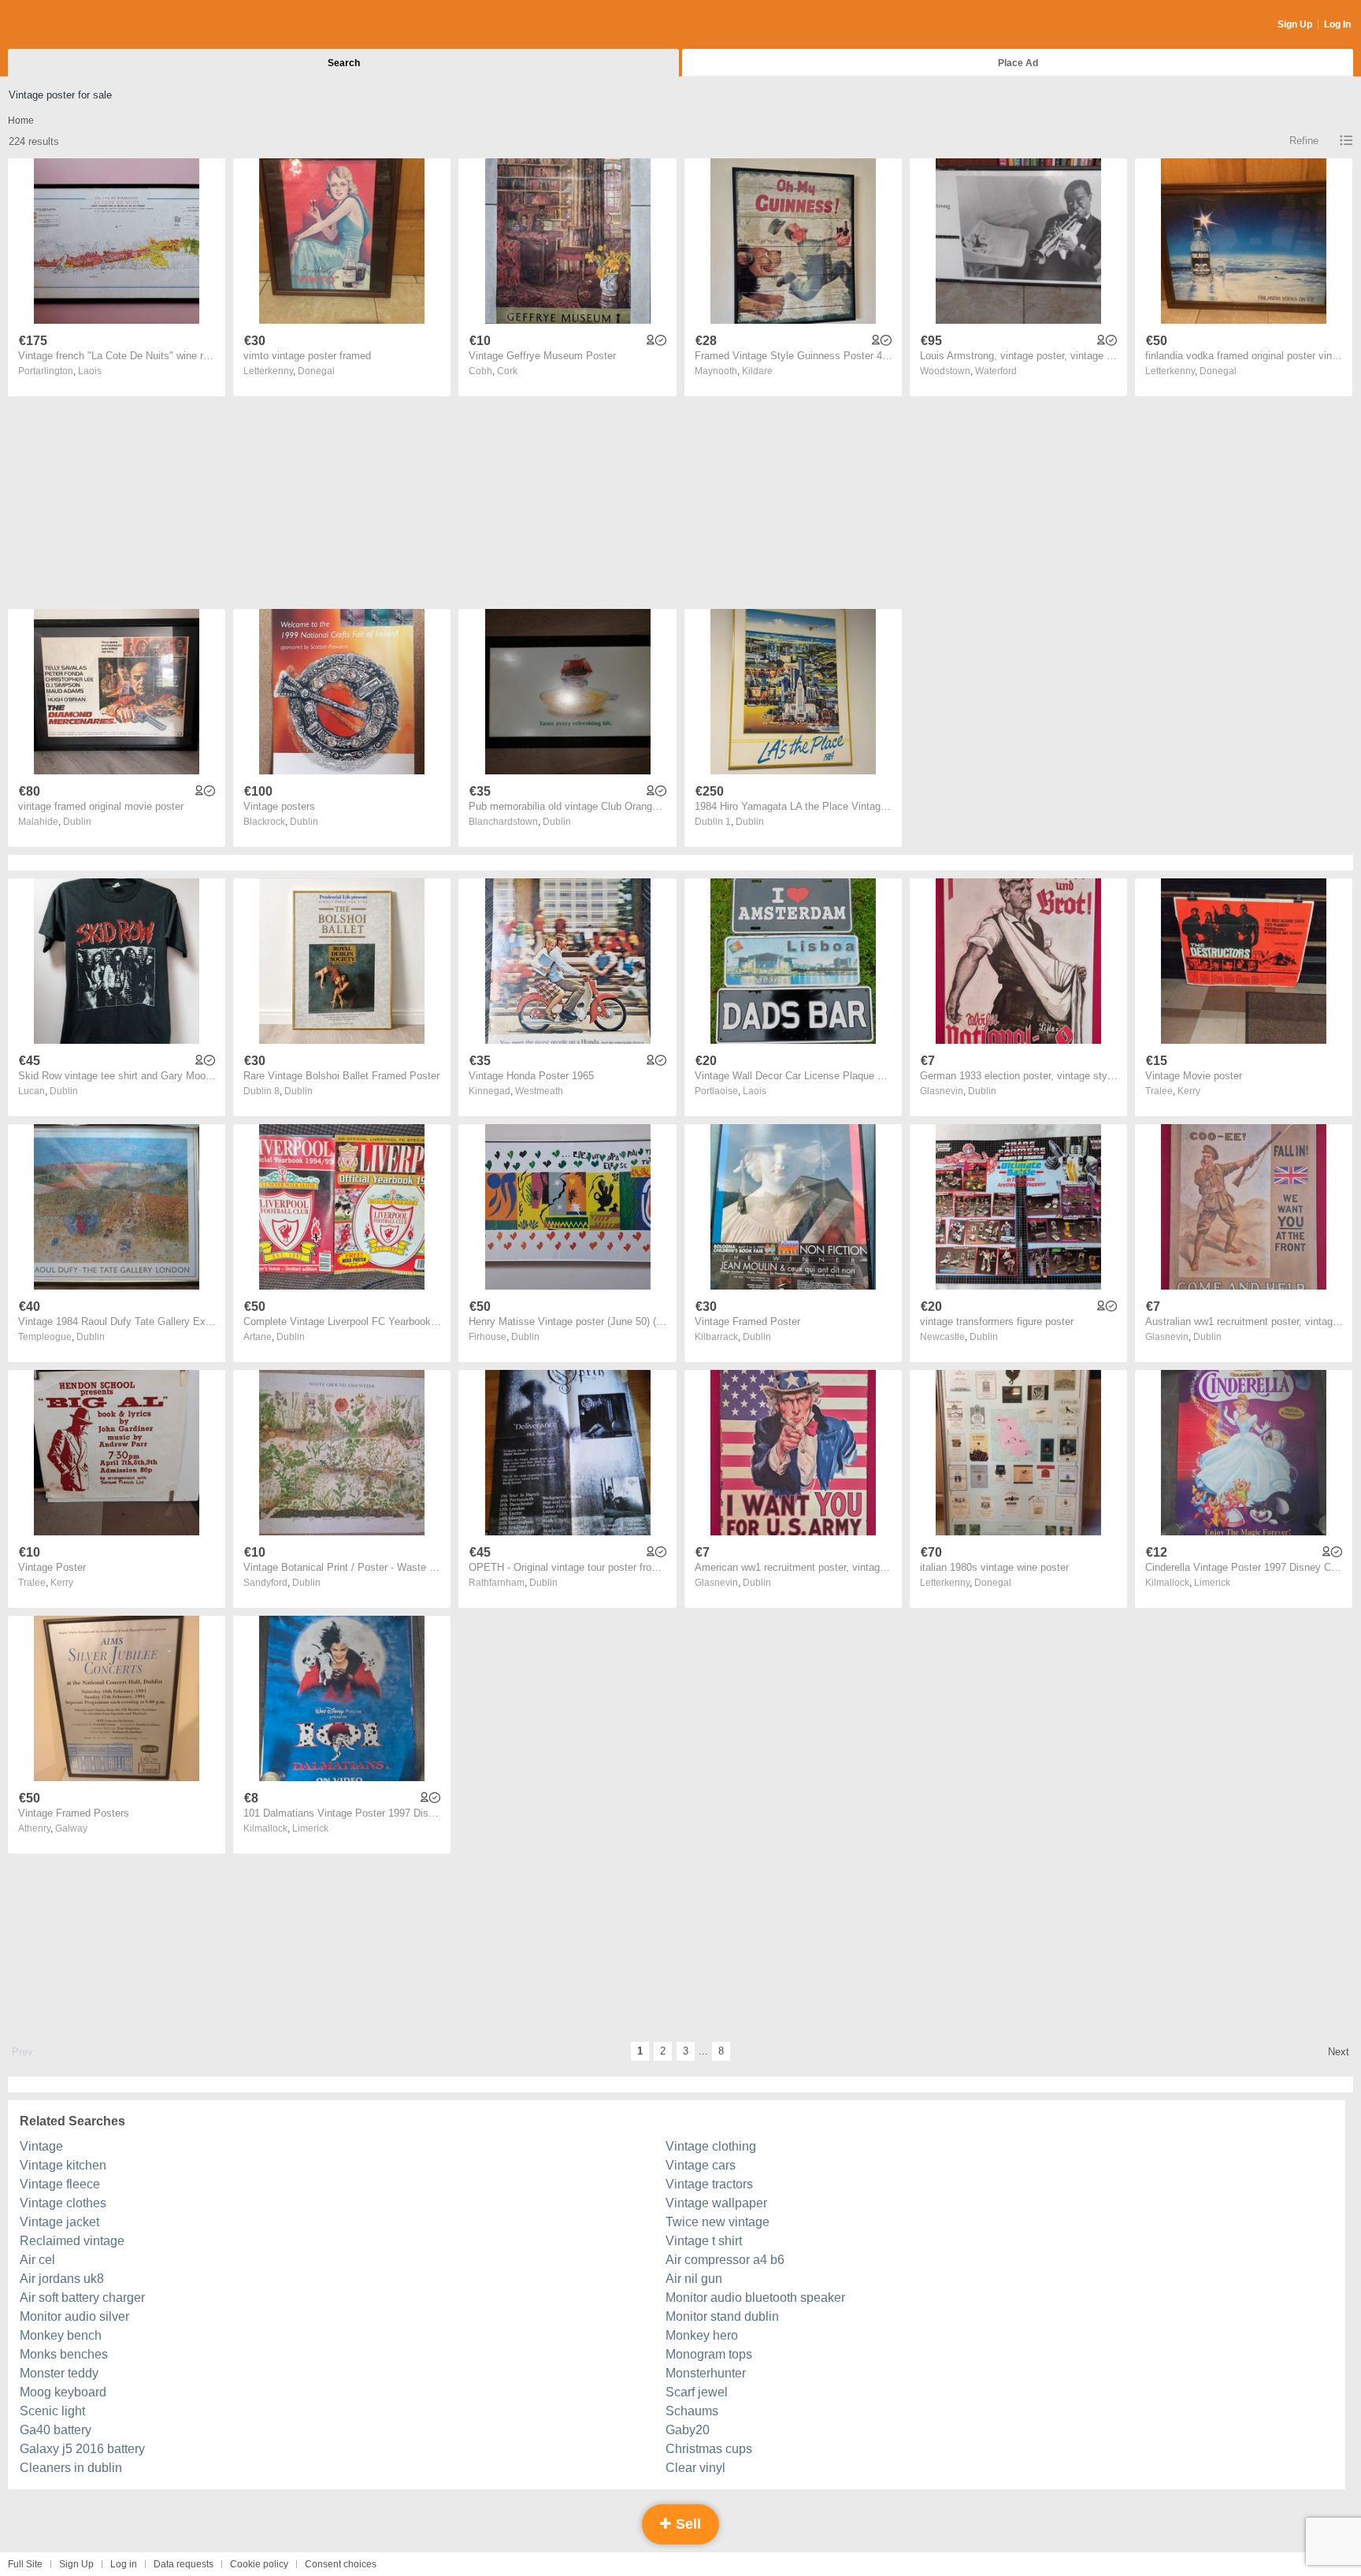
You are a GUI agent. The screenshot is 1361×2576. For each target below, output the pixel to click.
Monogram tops (709, 2354)
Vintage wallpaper (716, 2203)
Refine (1304, 141)
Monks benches (64, 2354)
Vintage (41, 2146)
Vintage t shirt (704, 2241)
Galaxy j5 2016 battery (82, 2449)
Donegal (316, 371)
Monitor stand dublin (722, 2316)
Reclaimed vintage (72, 2241)
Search (344, 63)
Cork (507, 371)
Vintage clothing (711, 2146)
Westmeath (539, 1091)
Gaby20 (688, 2430)
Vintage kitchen (63, 2165)
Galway (71, 1828)
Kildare (757, 371)
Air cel (37, 2260)
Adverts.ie (70, 25)
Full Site (25, 2564)
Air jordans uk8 (62, 2279)
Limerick (1212, 1583)
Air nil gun (694, 2279)
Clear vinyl (695, 2468)
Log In (1337, 24)
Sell (686, 2524)
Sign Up (1295, 24)
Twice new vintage (718, 2222)
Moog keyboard (63, 2392)
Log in (124, 2564)
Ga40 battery (56, 2430)
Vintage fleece (60, 2184)
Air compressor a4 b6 (725, 2260)
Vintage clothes (63, 2203)
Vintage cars (701, 2165)
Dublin (77, 822)
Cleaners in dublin (71, 2468)
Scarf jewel (697, 2392)
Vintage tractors (709, 2184)
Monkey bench (61, 2335)
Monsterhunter (706, 2373)
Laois (90, 371)
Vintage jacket (59, 2222)
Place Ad (1018, 63)
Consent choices (341, 2564)
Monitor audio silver (74, 2316)
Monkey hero (702, 2335)
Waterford (996, 371)
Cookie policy (259, 2564)
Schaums (692, 2411)
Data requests (184, 2564)
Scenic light (52, 2411)
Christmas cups (709, 2449)
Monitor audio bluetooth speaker (755, 2298)
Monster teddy (59, 2373)
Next (1339, 2052)
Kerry (1189, 1091)
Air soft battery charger (82, 2298)
